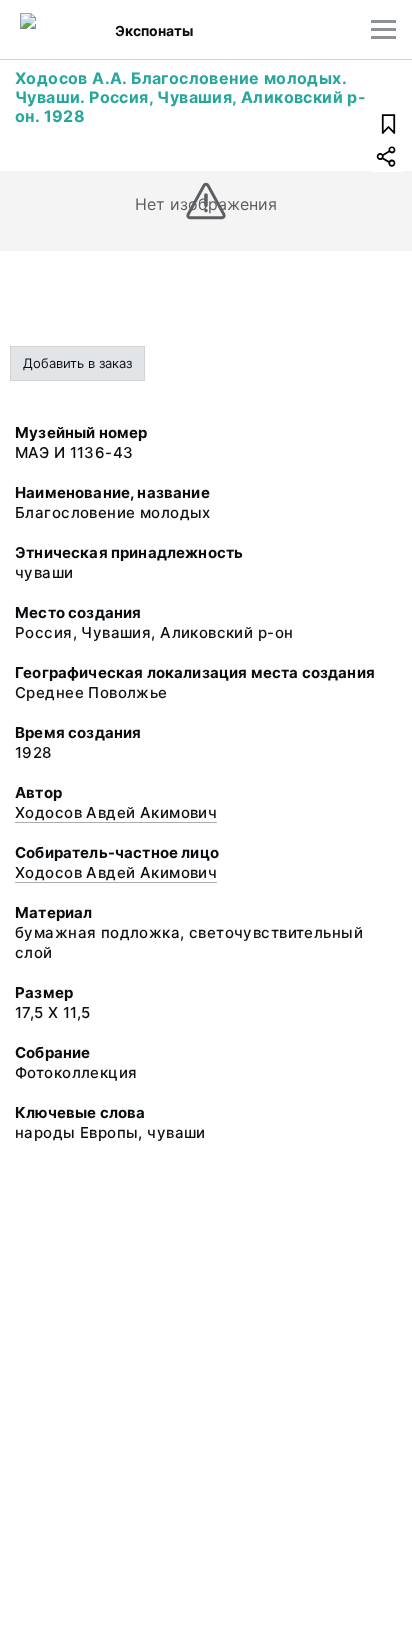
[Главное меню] (383, 29)
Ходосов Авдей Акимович (116, 812)
